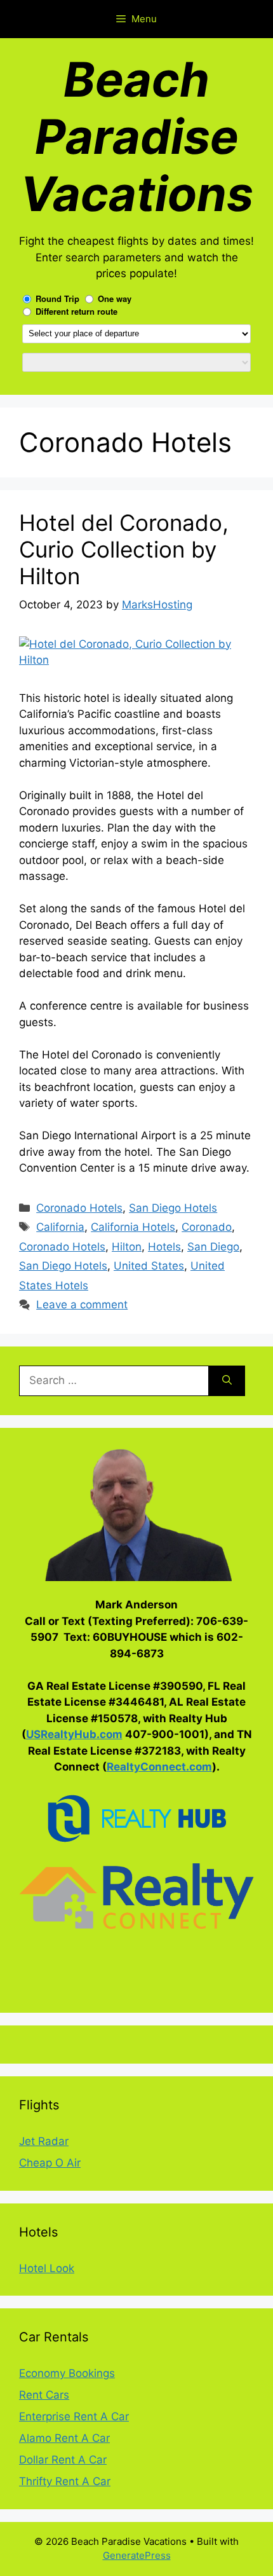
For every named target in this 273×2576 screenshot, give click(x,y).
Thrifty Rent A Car (65, 2481)
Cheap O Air (50, 2163)
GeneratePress (137, 2555)
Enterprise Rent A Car (74, 2416)
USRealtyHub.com (74, 1734)
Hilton (127, 1247)
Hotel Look (47, 2268)
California (60, 1227)
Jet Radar (44, 2141)
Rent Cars (44, 2395)
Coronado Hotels (79, 1208)
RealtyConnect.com (159, 1767)
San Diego (213, 1247)
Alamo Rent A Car (64, 2438)
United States (149, 1266)
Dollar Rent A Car (63, 2460)
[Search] (227, 1381)
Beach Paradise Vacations (137, 136)
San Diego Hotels (173, 1208)
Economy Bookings (67, 2373)
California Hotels (133, 1227)
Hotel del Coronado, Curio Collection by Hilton (124, 549)
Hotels (164, 1247)
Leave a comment (82, 1305)
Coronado (207, 1227)
